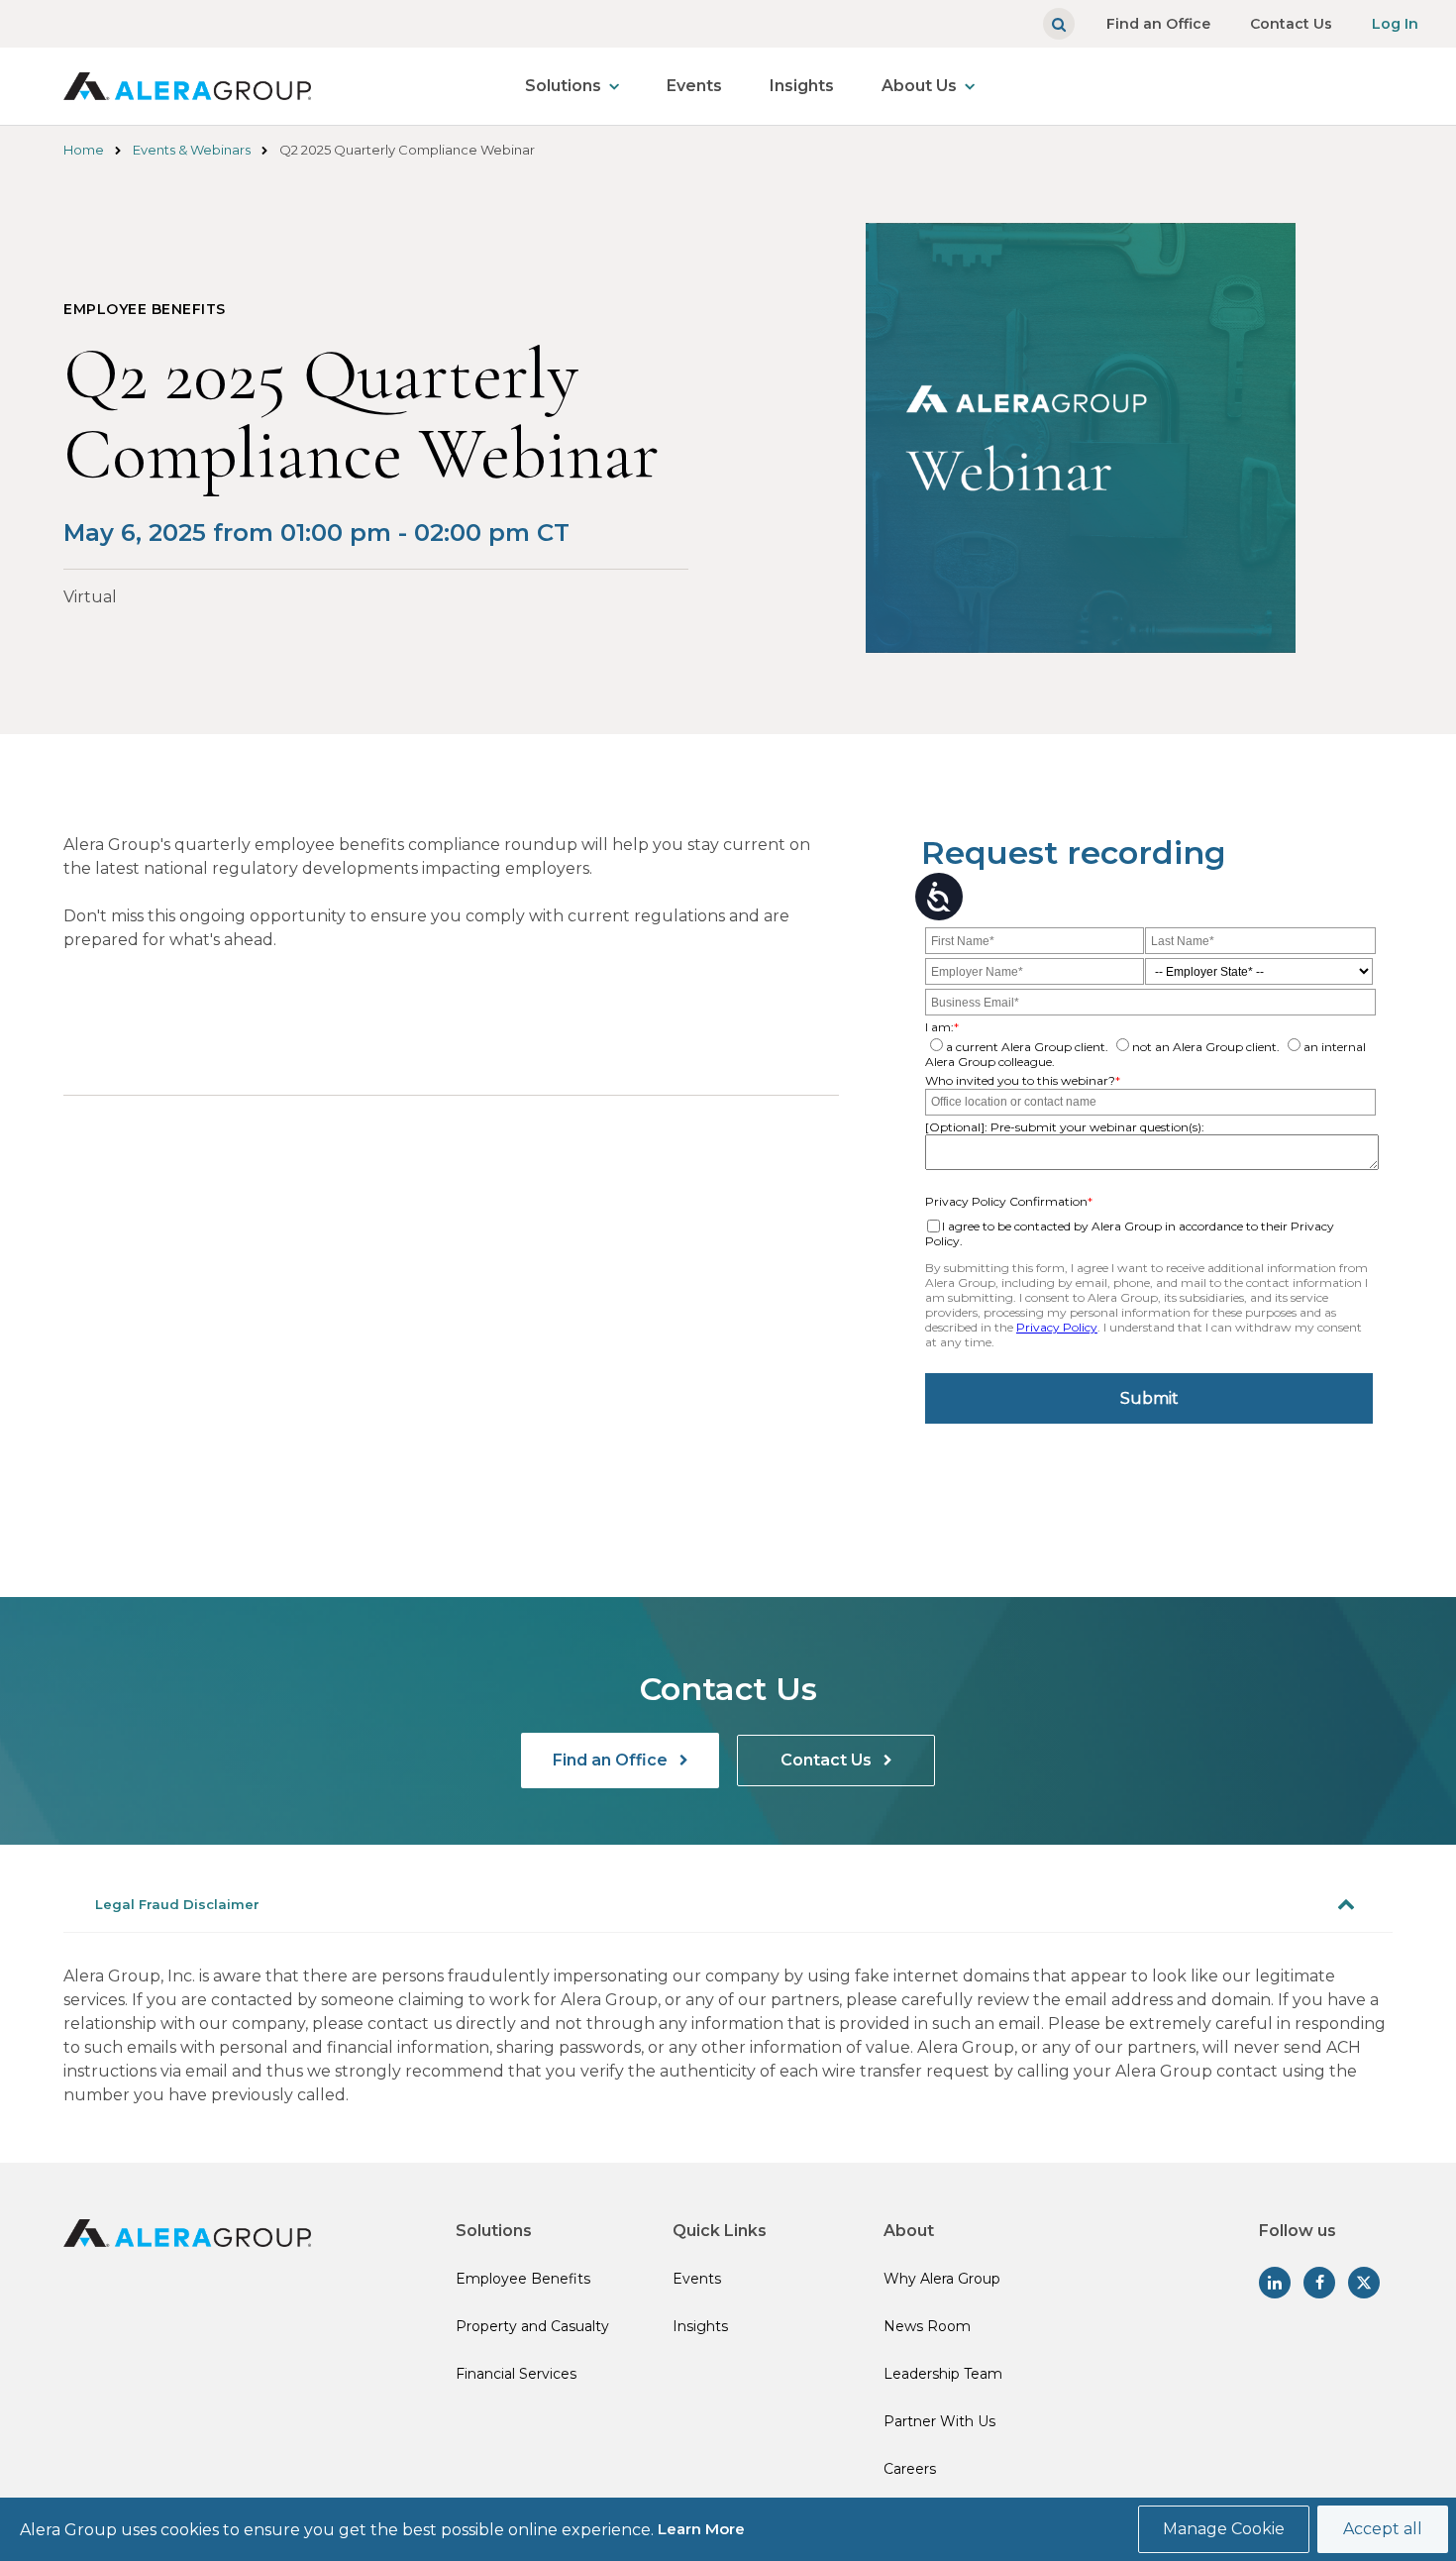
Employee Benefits (523, 2279)
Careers (910, 2469)
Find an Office (1158, 24)
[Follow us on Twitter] (1364, 2283)
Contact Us (1291, 24)
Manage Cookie (1224, 2529)
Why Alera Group (942, 2279)
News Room (927, 2326)
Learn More (701, 2529)
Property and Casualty (532, 2326)
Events (694, 86)
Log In (1395, 24)
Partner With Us (939, 2421)
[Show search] (1059, 24)
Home (84, 150)
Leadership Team (943, 2374)
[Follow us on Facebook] (1319, 2283)
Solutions (563, 86)
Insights (802, 86)
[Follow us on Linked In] (1275, 2283)
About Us (919, 86)
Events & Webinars (192, 150)
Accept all (1383, 2529)
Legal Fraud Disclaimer (177, 1904)
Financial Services (516, 2374)
